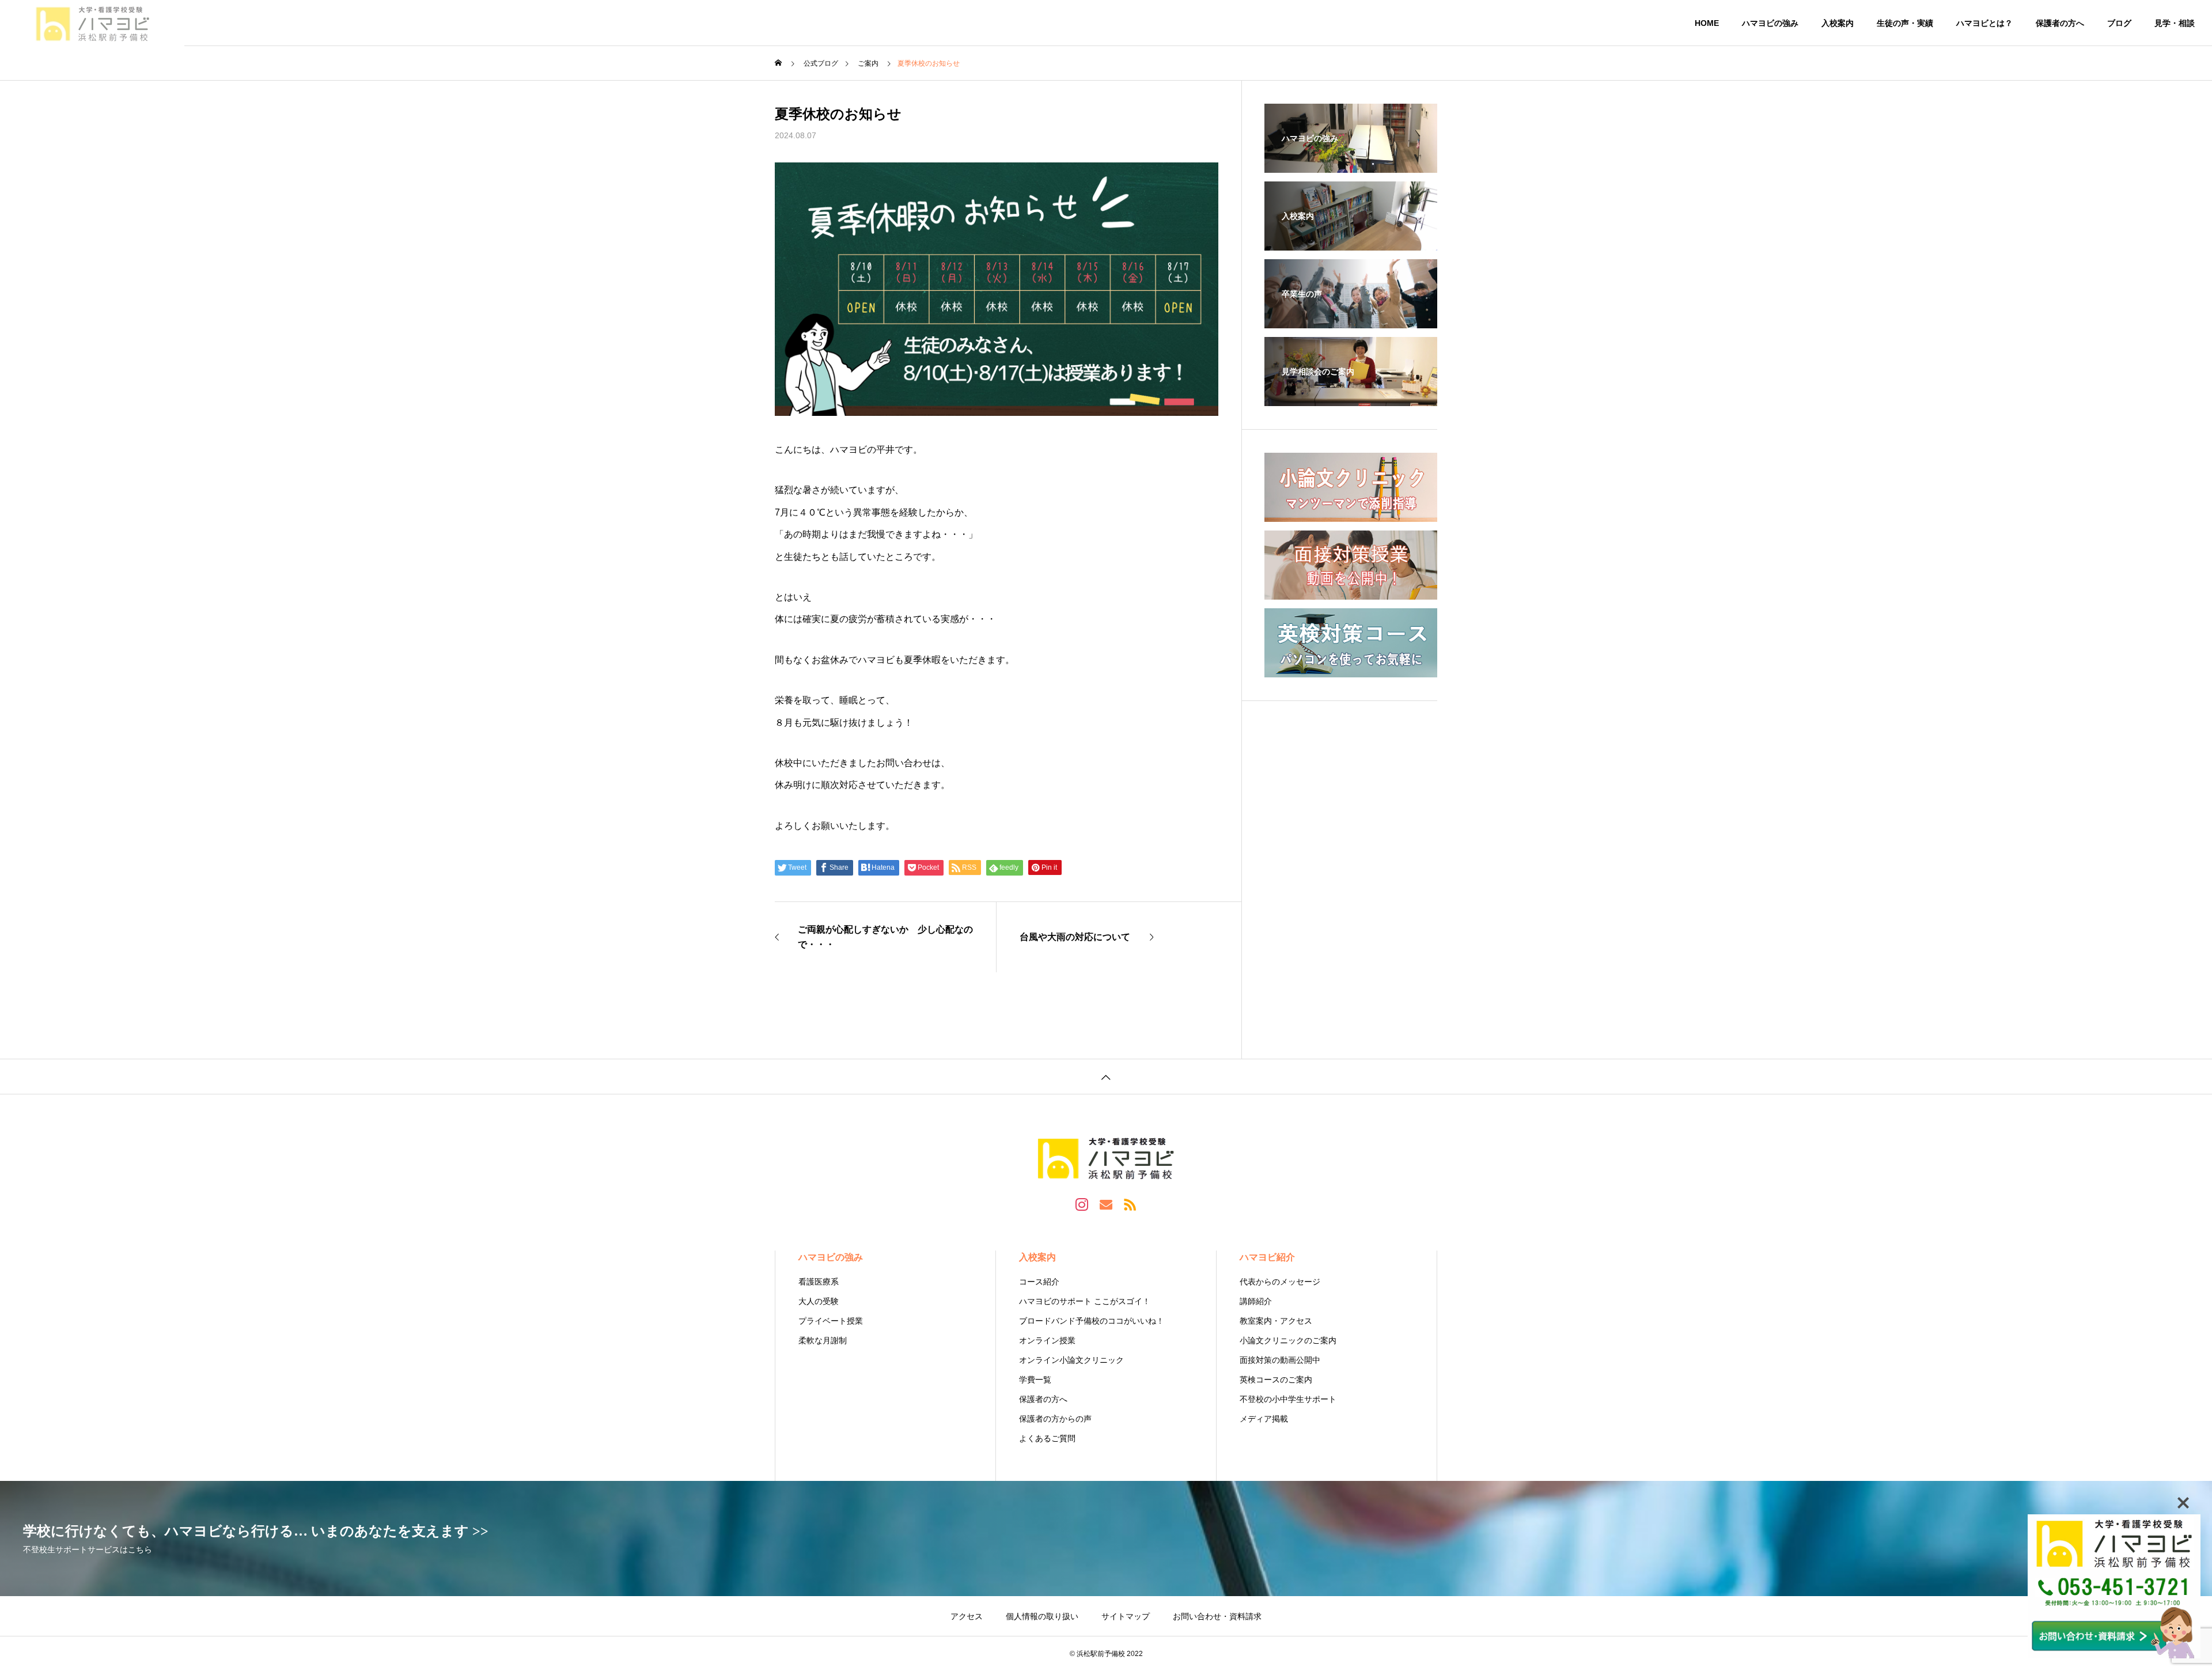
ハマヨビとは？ (1984, 23)
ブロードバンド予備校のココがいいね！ (1092, 1321)
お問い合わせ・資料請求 (1217, 1616)
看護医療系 (819, 1282)
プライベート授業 (831, 1321)
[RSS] (1130, 1204)
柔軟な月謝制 (823, 1340)
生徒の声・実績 (1905, 23)
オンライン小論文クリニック (1071, 1360)
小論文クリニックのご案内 (1288, 1340)
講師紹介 (1256, 1301)
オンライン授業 (1047, 1340)
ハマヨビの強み (1770, 23)
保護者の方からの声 (1055, 1419)
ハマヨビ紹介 (1267, 1257)
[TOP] (1106, 1076)
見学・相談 (2175, 23)
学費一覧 (1035, 1380)
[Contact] (1106, 1204)
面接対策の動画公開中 (1280, 1360)
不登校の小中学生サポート (1288, 1399)
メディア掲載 (1264, 1419)
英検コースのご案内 (1276, 1380)
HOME (1707, 23)
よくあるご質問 (1047, 1438)
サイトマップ (1126, 1616)
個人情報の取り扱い (1042, 1616)
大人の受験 (819, 1301)
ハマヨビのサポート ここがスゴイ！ (1085, 1301)
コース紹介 (1039, 1282)
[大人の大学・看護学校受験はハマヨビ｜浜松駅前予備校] (92, 23)
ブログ (2119, 23)
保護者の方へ (2060, 23)
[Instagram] (1082, 1204)
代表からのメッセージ (1280, 1282)
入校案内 (1838, 23)
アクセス (967, 1616)
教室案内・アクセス (1276, 1321)
